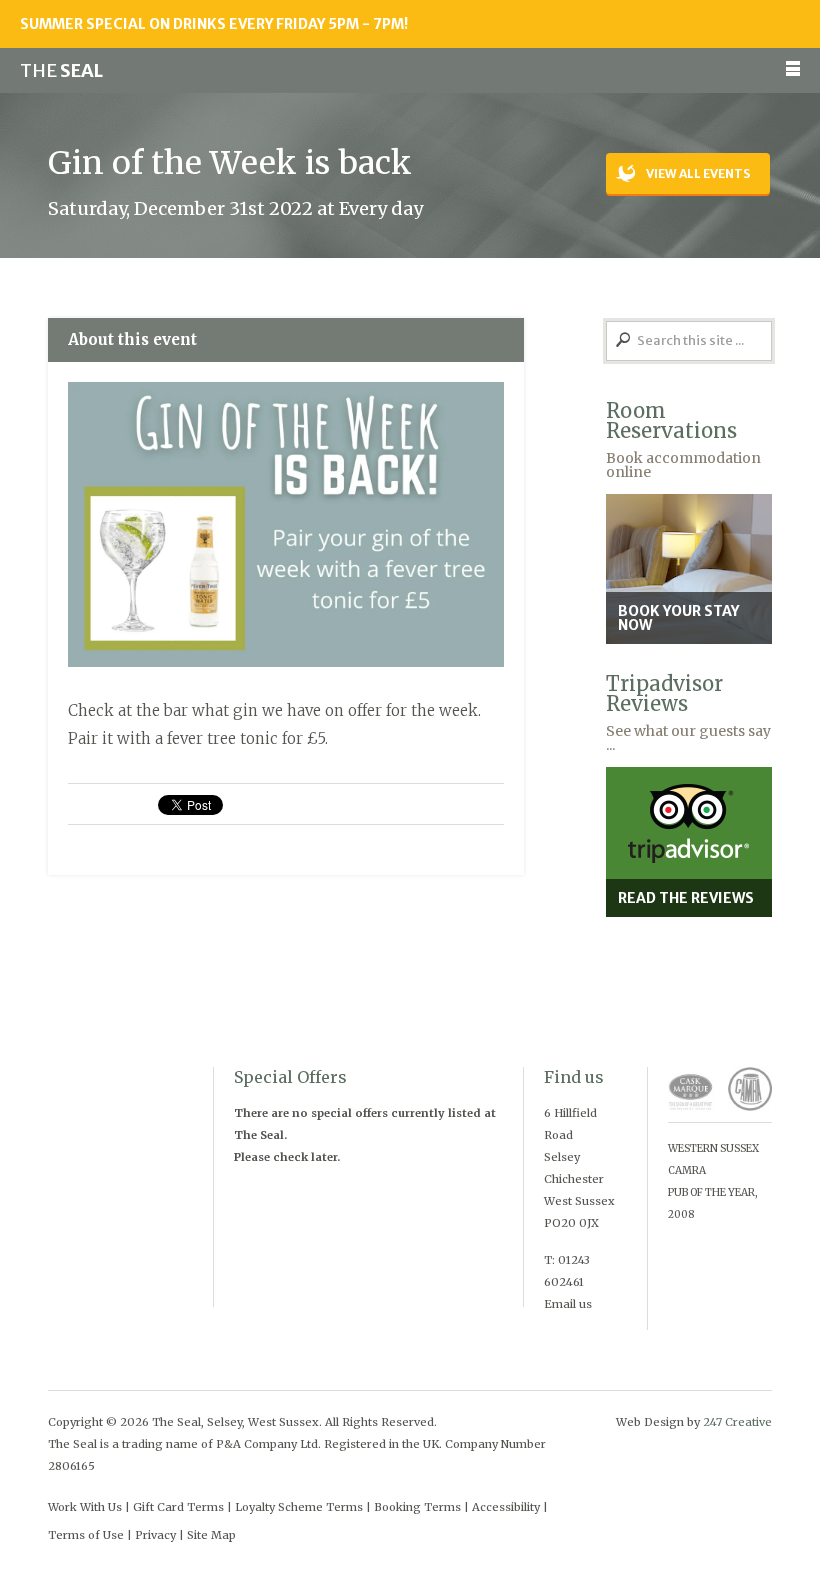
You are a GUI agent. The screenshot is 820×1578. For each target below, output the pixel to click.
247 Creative (737, 1422)
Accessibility (506, 1507)
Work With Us (85, 1507)
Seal (61, 70)
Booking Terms (417, 1507)
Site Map (211, 1535)
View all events (698, 173)
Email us (568, 1304)
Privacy (155, 1535)
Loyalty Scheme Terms (299, 1507)
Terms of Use (86, 1535)
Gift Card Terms (178, 1507)
